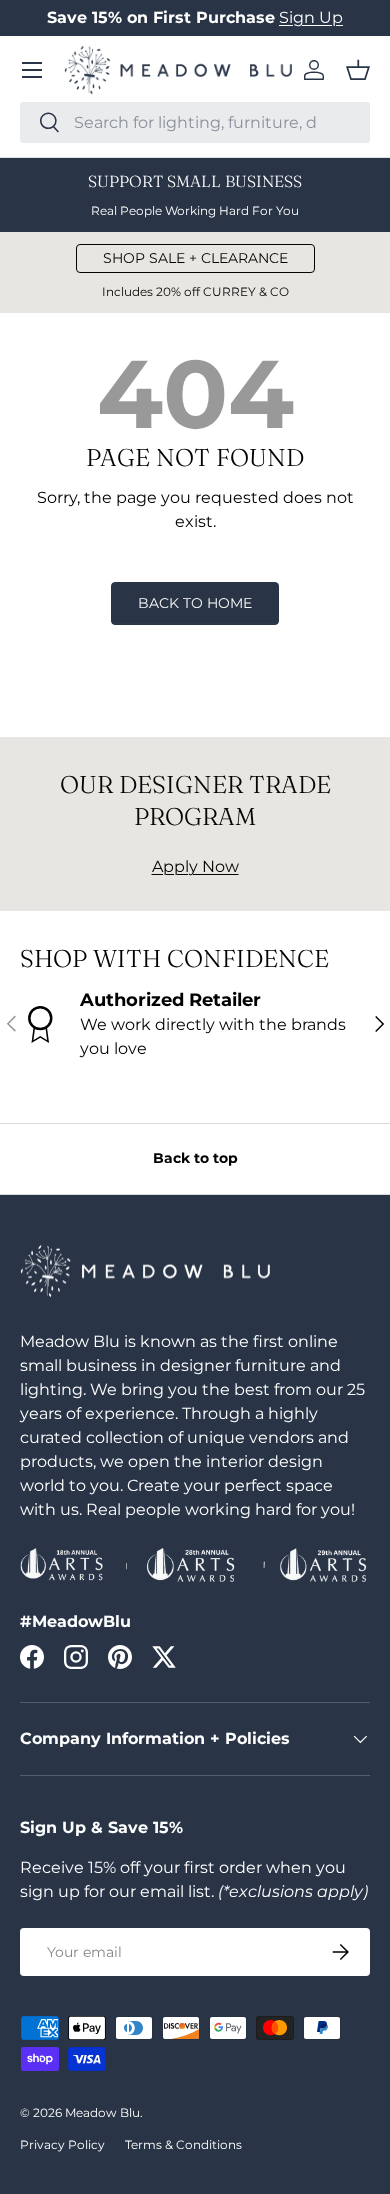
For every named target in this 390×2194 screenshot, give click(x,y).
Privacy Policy (62, 2144)
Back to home (195, 603)
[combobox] (195, 122)
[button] (358, 70)
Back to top (195, 1158)
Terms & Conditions (183, 2144)
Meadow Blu (102, 2112)
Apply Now (195, 866)
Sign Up (311, 17)
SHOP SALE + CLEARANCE (195, 258)
